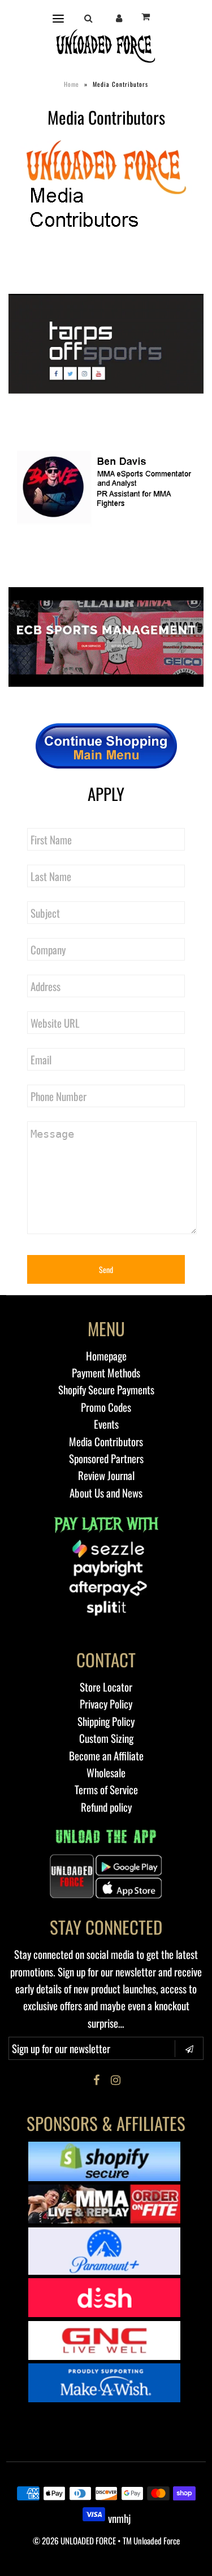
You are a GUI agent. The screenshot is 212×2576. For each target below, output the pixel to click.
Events (106, 1424)
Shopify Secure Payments (106, 1389)
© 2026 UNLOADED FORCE (74, 2540)
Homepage (106, 1355)
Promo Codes (106, 1407)
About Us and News (106, 1492)
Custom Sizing (106, 1738)
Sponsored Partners (106, 1458)
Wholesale (106, 1772)
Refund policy (106, 1807)
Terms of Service (106, 1789)
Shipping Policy (106, 1721)
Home (72, 84)
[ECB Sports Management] (106, 637)
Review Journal (106, 1475)
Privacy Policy (106, 1703)
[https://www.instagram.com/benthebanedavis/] (106, 491)
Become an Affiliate (106, 1755)
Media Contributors (106, 1441)
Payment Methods (106, 1372)
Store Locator (106, 1686)
